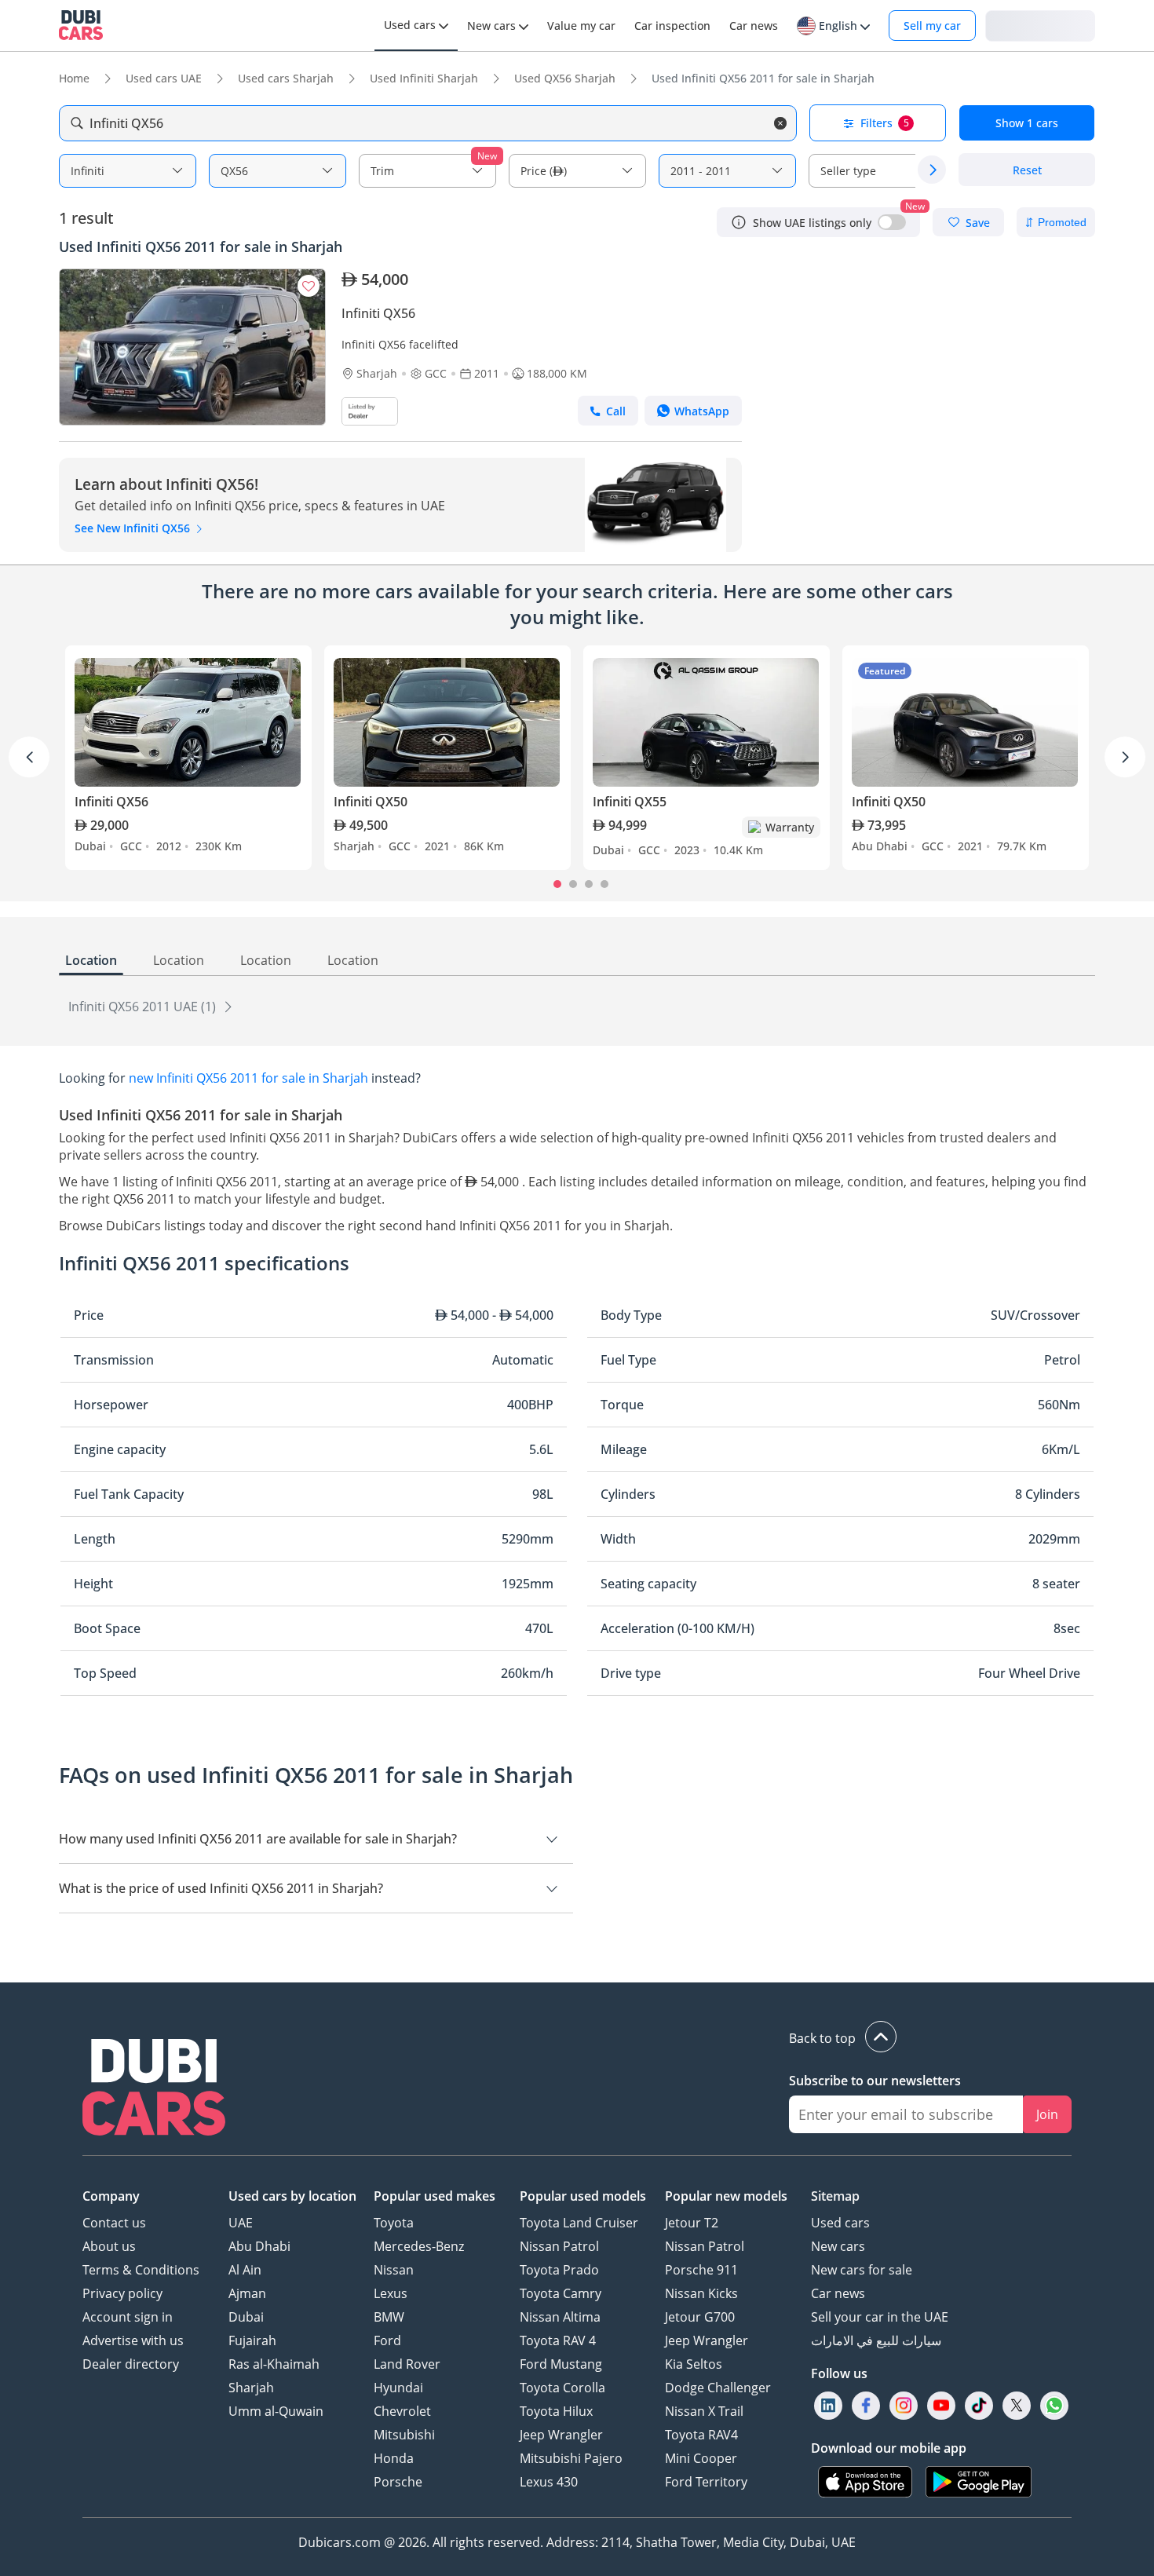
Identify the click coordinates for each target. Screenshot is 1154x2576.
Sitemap (835, 2196)
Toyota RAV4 (701, 2435)
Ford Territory (706, 2482)
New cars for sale (862, 2270)
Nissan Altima (560, 2317)
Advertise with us (133, 2340)
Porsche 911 (701, 2270)
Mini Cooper (701, 2458)
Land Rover (407, 2364)
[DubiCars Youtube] (941, 2405)
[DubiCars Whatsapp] (1054, 2405)
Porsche (398, 2482)
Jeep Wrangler (561, 2435)
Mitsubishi (404, 2435)
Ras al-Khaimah (274, 2364)
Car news (838, 2293)
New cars (838, 2246)
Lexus (391, 2293)
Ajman (247, 2293)
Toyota (394, 2223)
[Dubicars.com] (154, 2089)
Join (1047, 2114)
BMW (389, 2317)
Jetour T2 (692, 2223)
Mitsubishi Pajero (571, 2458)
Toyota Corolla (562, 2388)
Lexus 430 (549, 2482)
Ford (387, 2340)
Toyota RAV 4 (558, 2340)
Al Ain (245, 2270)
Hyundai (398, 2388)
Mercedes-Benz (419, 2246)
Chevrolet (402, 2411)
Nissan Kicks (701, 2293)
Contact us (114, 2223)
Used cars (840, 2223)
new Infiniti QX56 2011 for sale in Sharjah (248, 1078)
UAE (241, 2223)
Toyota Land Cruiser (579, 2223)
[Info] (739, 222)
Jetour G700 (700, 2317)
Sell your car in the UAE (880, 2317)
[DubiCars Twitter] (1017, 2405)
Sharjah (251, 2388)
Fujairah (252, 2340)
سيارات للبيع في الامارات (876, 2340)
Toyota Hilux (556, 2411)
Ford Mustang (561, 2364)
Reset (1027, 170)
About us (109, 2246)
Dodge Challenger (718, 2388)
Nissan (394, 2270)
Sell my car (932, 26)
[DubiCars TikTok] (979, 2405)
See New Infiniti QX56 (134, 528)
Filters (885, 123)
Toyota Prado (559, 2270)
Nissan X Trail (704, 2411)
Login (1040, 25)
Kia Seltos (694, 2364)
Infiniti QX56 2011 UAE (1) (144, 1007)
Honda (394, 2458)
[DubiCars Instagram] (904, 2405)
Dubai (246, 2317)
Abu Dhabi (259, 2246)
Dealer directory (131, 2364)
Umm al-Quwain (276, 2411)
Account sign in (128, 2317)
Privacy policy (122, 2293)
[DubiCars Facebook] (866, 2405)
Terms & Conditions (141, 2270)
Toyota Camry (561, 2293)
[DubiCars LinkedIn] (828, 2405)
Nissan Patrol (559, 2246)
